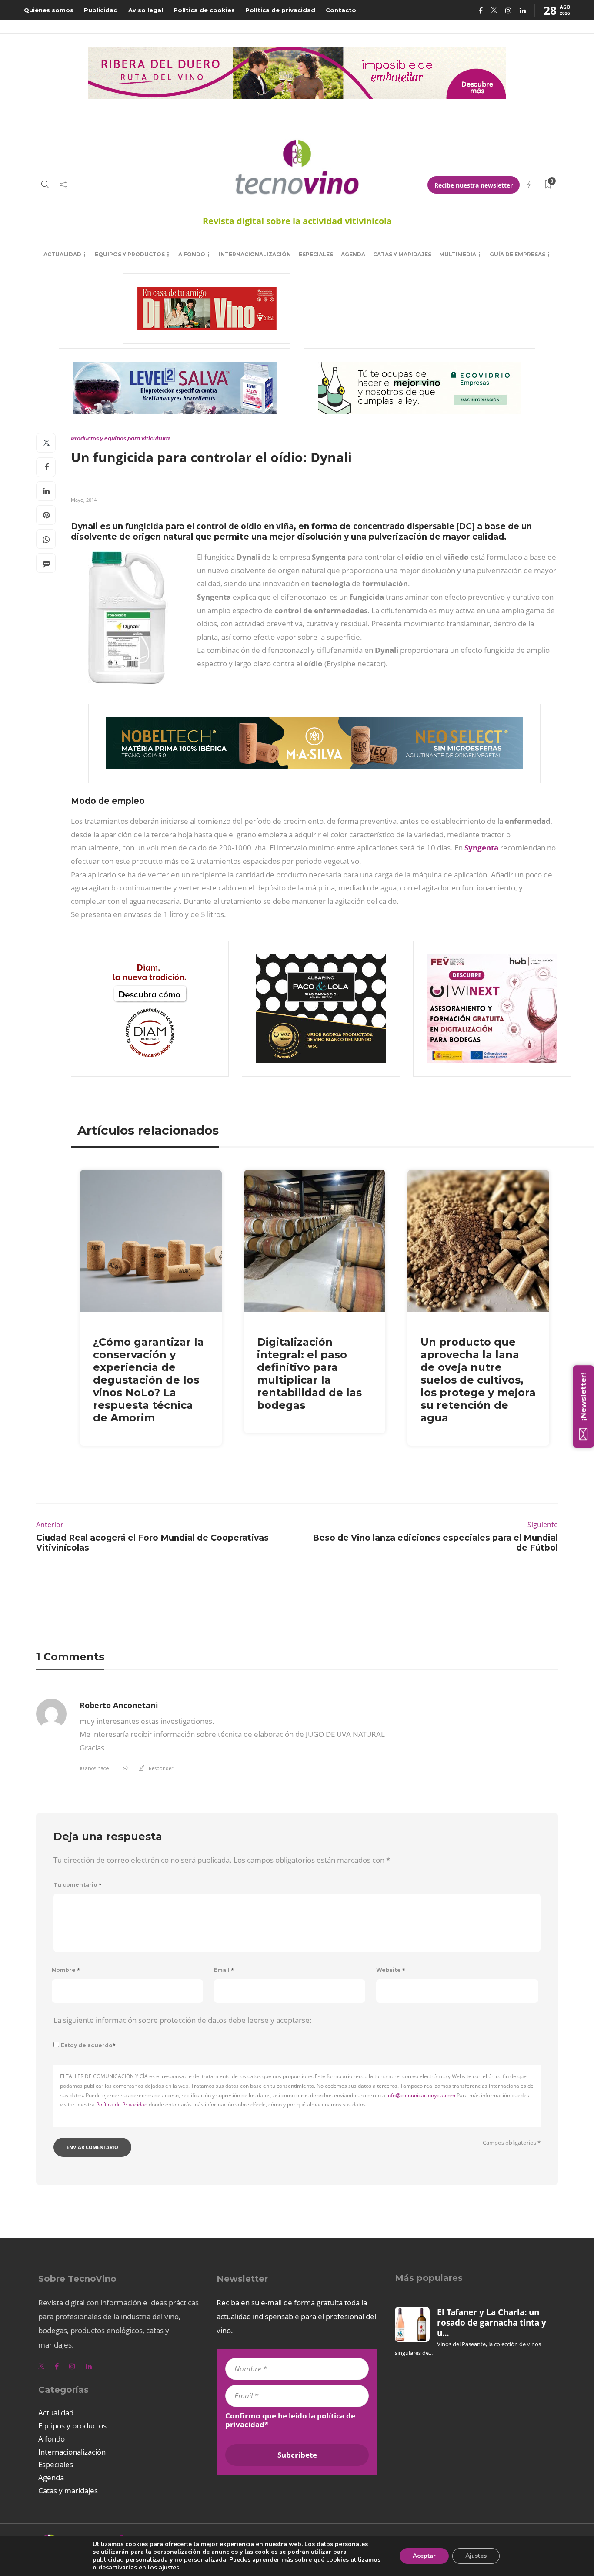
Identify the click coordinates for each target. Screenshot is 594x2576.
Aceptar (424, 2556)
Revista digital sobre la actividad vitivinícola (297, 221)
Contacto (341, 10)
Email (224, 1970)
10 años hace (94, 1768)
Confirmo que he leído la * (290, 2420)
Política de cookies (204, 10)
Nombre (66, 1970)
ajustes (169, 2568)
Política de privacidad (280, 10)
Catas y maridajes (402, 254)
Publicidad (101, 10)
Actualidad (62, 254)
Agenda (353, 254)
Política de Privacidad (122, 2104)
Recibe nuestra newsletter (474, 185)
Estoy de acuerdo (88, 2045)
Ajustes (476, 2556)
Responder (161, 1768)
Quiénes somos (49, 10)
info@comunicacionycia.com (421, 2095)
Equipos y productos (130, 254)
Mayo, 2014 (84, 500)
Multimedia (458, 254)
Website (391, 1970)
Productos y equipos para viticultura (120, 438)
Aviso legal (146, 10)
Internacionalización (255, 254)
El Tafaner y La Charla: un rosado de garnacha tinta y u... (492, 2323)
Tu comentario (78, 1885)
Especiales (316, 254)
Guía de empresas (517, 254)
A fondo (192, 254)
